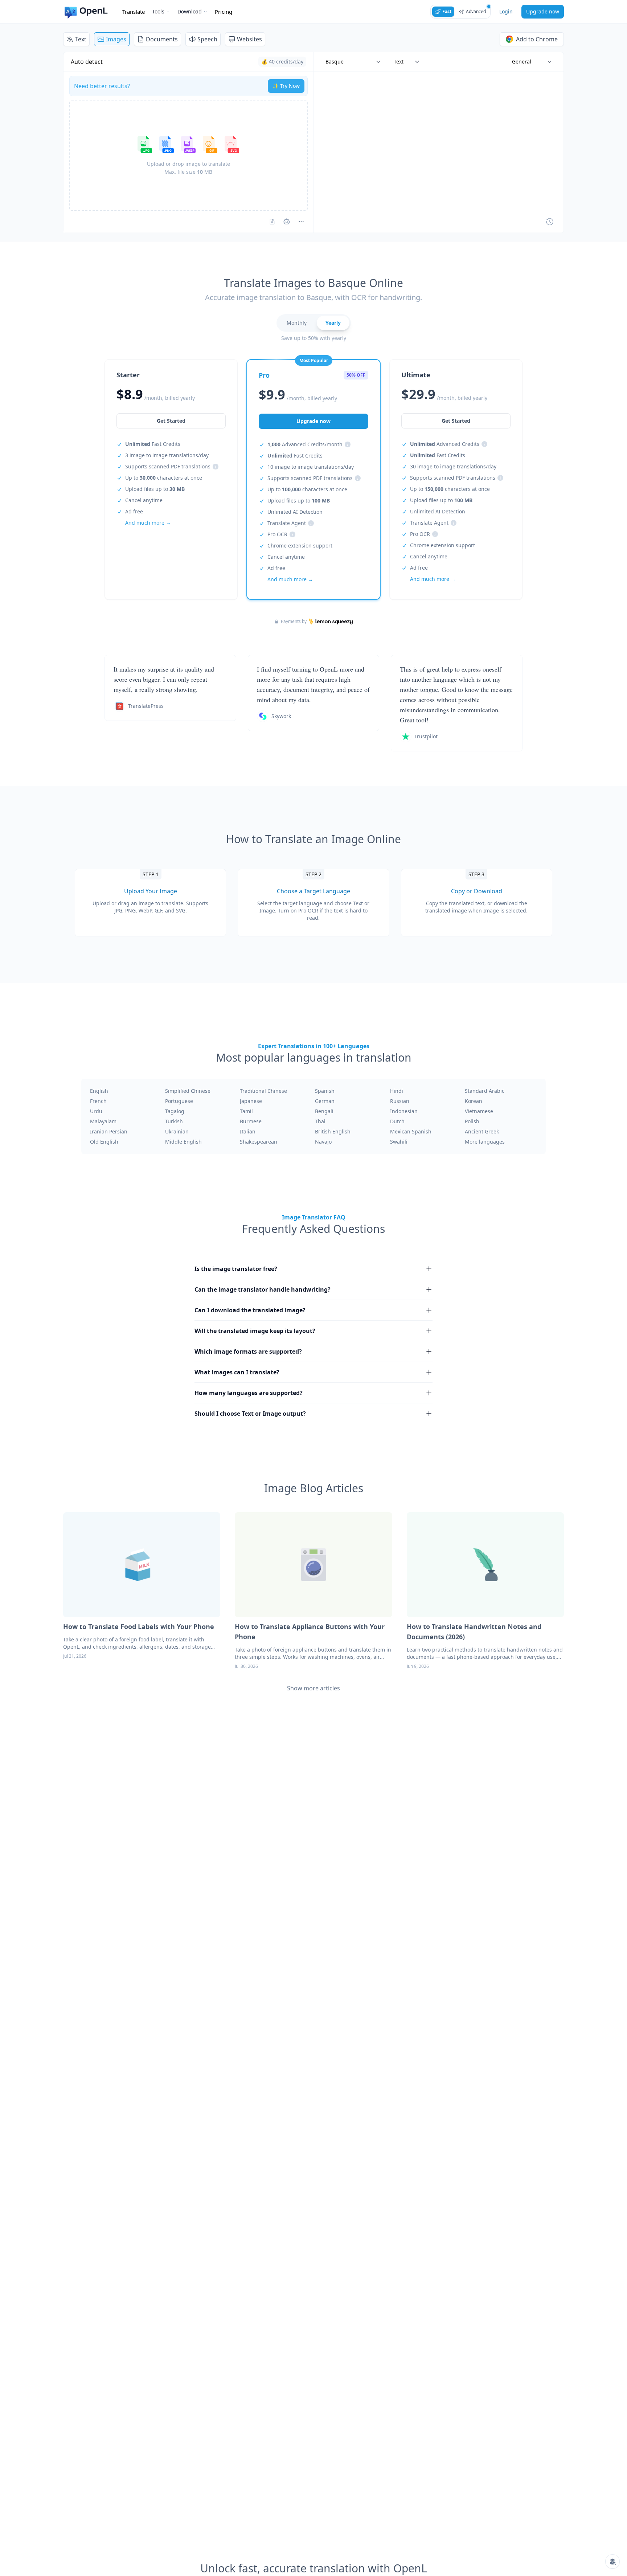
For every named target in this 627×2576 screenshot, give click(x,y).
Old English (104, 1142)
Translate (134, 12)
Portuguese (179, 1101)
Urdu (96, 1111)
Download (190, 11)
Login (506, 11)
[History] (550, 222)
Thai (320, 1121)
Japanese (251, 1101)
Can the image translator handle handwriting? (263, 1289)
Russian (400, 1101)
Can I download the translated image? (250, 1310)
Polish (472, 1121)
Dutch (397, 1121)
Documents (162, 39)
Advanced (476, 11)
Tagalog (175, 1111)
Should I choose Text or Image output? (250, 1414)
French (98, 1101)
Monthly (297, 323)
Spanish (325, 1091)
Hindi (397, 1091)
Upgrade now (543, 11)
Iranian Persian (109, 1131)
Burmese (251, 1121)
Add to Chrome (537, 39)
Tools (158, 11)
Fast (447, 11)
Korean (474, 1101)
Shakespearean (259, 1142)
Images (116, 39)
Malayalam (103, 1121)
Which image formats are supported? (248, 1351)
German (325, 1101)
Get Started (171, 421)
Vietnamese (479, 1111)
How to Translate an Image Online (313, 839)
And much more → (148, 523)
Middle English (183, 1142)
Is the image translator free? (236, 1269)
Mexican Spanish (411, 1131)
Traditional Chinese (263, 1091)
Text (81, 39)
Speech (207, 39)
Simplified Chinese (188, 1091)
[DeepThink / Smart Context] (301, 222)
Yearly (333, 323)
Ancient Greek (482, 1131)
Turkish (174, 1121)
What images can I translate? (237, 1372)
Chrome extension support (300, 545)
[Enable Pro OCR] (272, 222)
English (99, 1091)
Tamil (246, 1111)
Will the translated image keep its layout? (255, 1331)
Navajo (323, 1142)
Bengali (324, 1111)
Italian (248, 1131)
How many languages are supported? (249, 1393)
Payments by (294, 622)
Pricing (224, 12)
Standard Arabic (485, 1091)
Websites (249, 39)
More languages (485, 1142)
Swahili (399, 1142)
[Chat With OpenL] (612, 2561)
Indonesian (404, 1111)
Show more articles (313, 1688)
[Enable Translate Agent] (287, 222)
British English (333, 1131)
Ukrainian (177, 1131)
